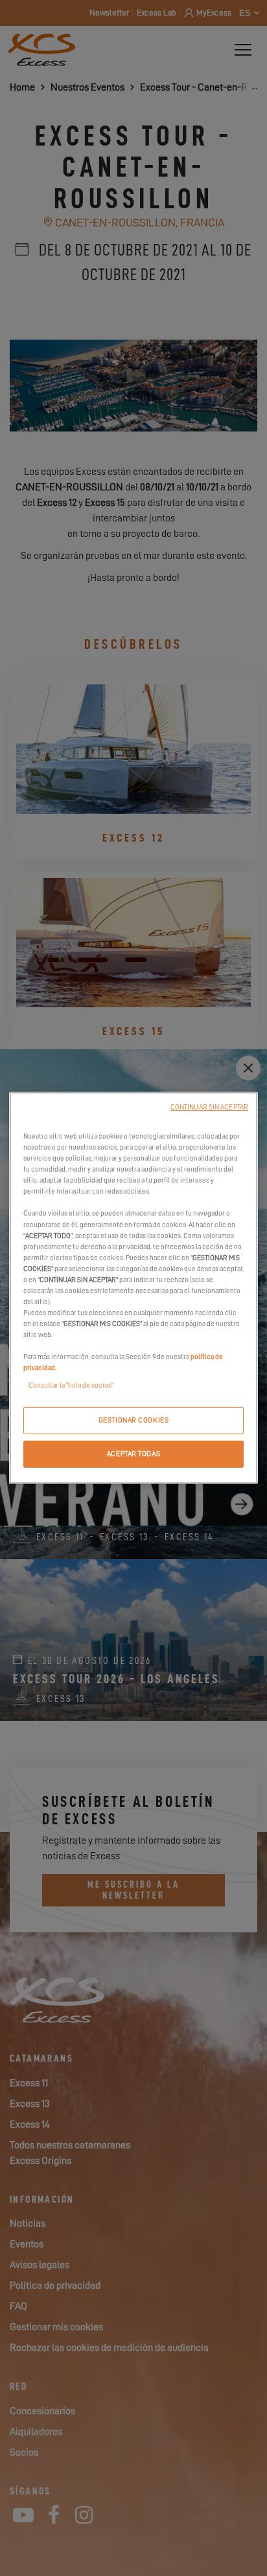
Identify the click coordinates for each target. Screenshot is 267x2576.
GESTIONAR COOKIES (134, 1420)
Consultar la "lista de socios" (71, 1385)
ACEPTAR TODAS (133, 1454)
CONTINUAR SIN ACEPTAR (209, 1107)
